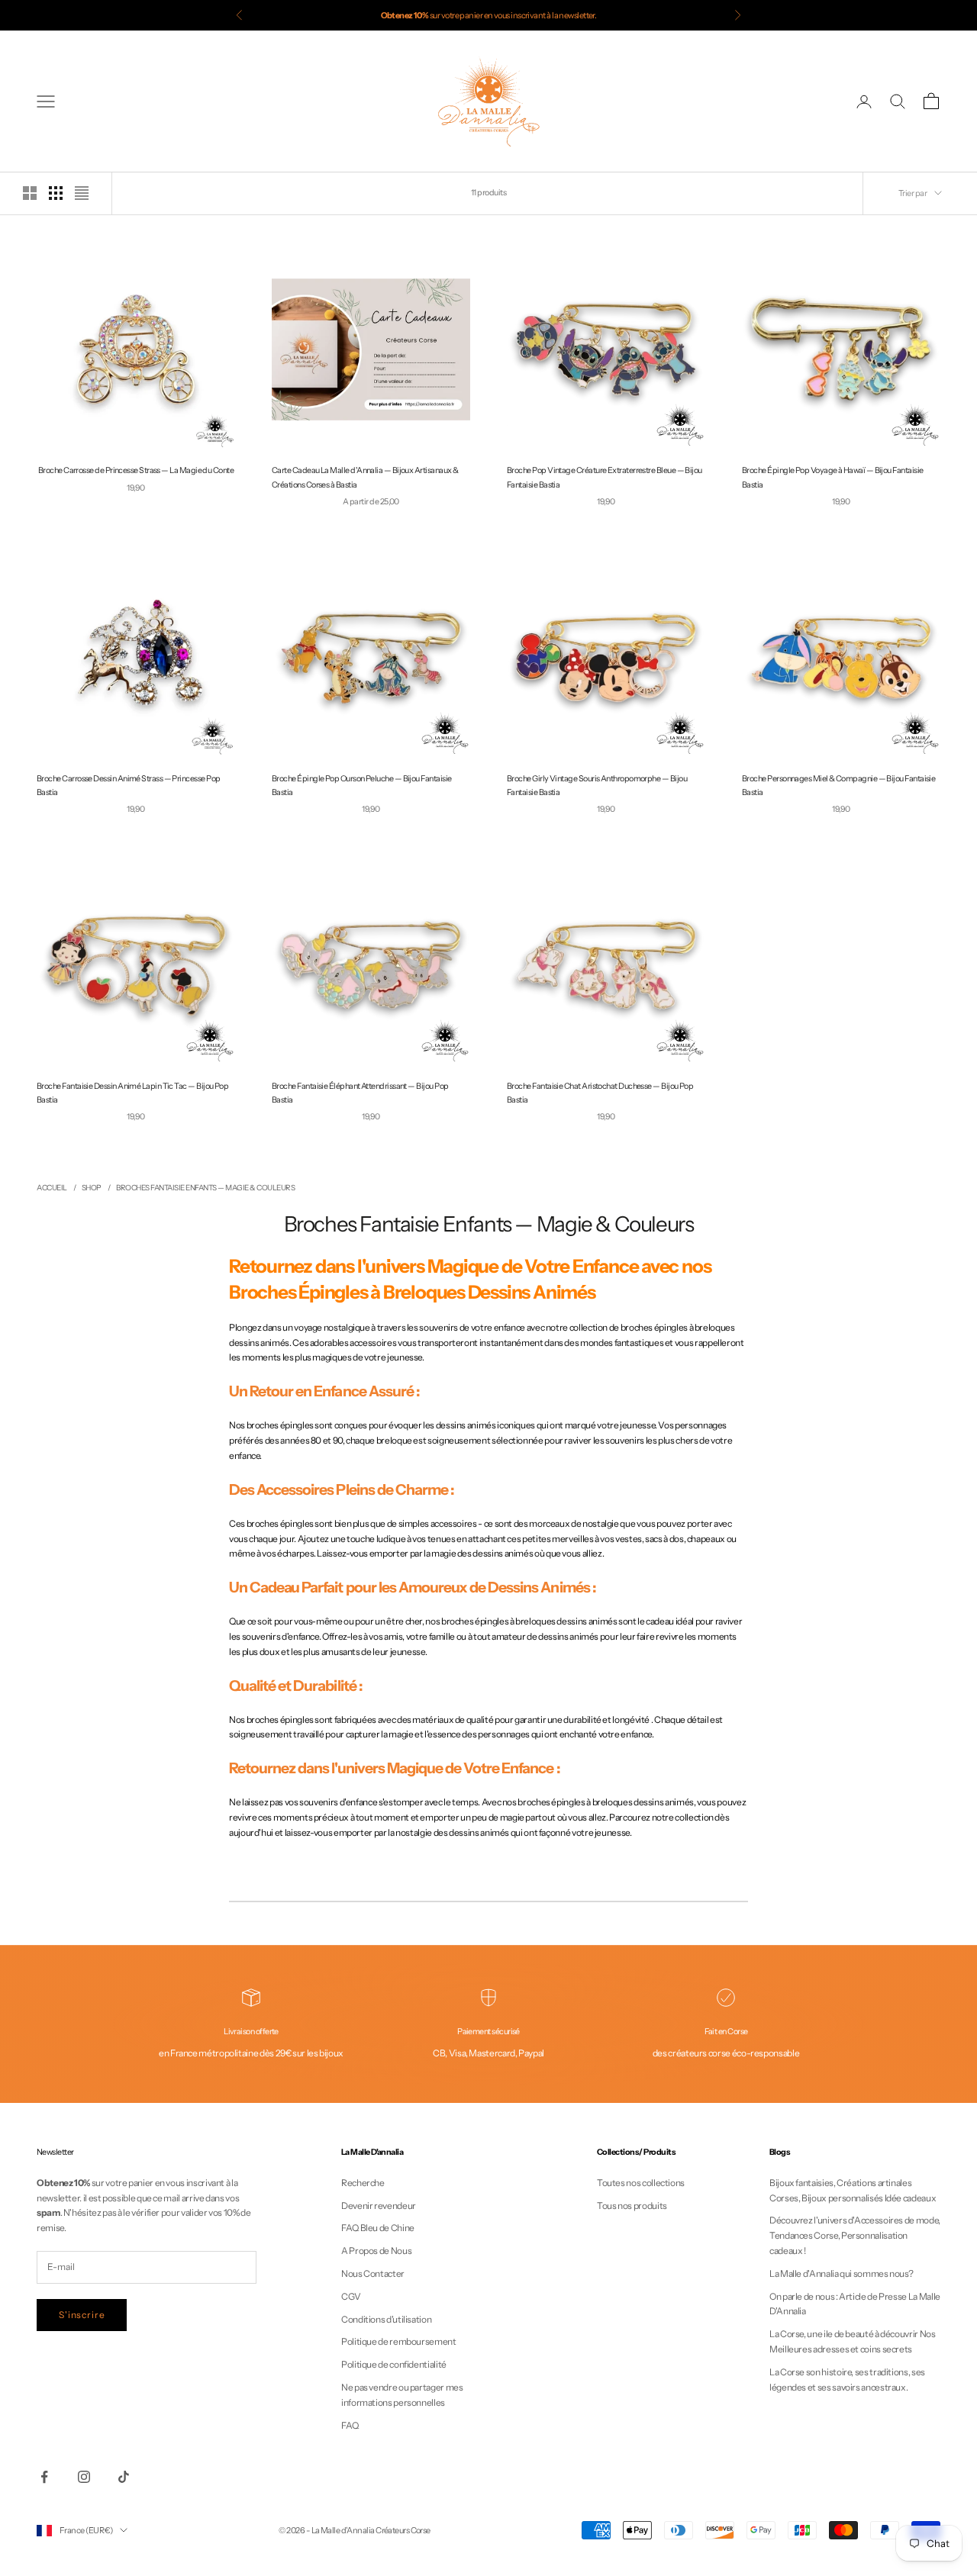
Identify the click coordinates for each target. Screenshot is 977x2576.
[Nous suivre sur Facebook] (44, 2477)
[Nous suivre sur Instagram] (84, 2477)
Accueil (52, 1188)
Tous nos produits (632, 2206)
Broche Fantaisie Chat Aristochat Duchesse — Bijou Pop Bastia (600, 1093)
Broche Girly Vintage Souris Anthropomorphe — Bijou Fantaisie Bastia (597, 786)
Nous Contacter (373, 2273)
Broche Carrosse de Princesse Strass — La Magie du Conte (136, 470)
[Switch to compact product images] (82, 193)
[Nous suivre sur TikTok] (124, 2477)
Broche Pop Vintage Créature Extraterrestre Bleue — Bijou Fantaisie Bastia (605, 477)
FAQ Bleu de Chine (378, 2228)
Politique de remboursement (399, 2341)
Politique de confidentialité (394, 2364)
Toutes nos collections (641, 2183)
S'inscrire (82, 2315)
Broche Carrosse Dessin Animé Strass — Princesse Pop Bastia (128, 786)
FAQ (350, 2425)
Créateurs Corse (403, 2530)
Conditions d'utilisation (386, 2319)
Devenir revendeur (379, 2206)
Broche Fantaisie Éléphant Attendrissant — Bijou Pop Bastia (360, 1093)
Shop (92, 1188)
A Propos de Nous (376, 2251)
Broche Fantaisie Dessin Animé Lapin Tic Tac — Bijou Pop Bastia (132, 1093)
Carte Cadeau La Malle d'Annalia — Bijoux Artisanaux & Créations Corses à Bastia (365, 477)
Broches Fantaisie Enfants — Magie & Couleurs (205, 1188)
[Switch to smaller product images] (56, 193)
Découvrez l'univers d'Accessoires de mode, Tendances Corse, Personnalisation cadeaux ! (855, 2235)
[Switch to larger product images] (30, 193)
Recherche (363, 2183)
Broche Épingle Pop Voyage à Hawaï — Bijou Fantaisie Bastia (832, 477)
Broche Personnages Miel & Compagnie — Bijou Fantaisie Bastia (838, 786)
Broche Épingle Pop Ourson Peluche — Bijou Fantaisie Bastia (361, 786)
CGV (351, 2296)
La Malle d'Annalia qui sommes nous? (841, 2273)
